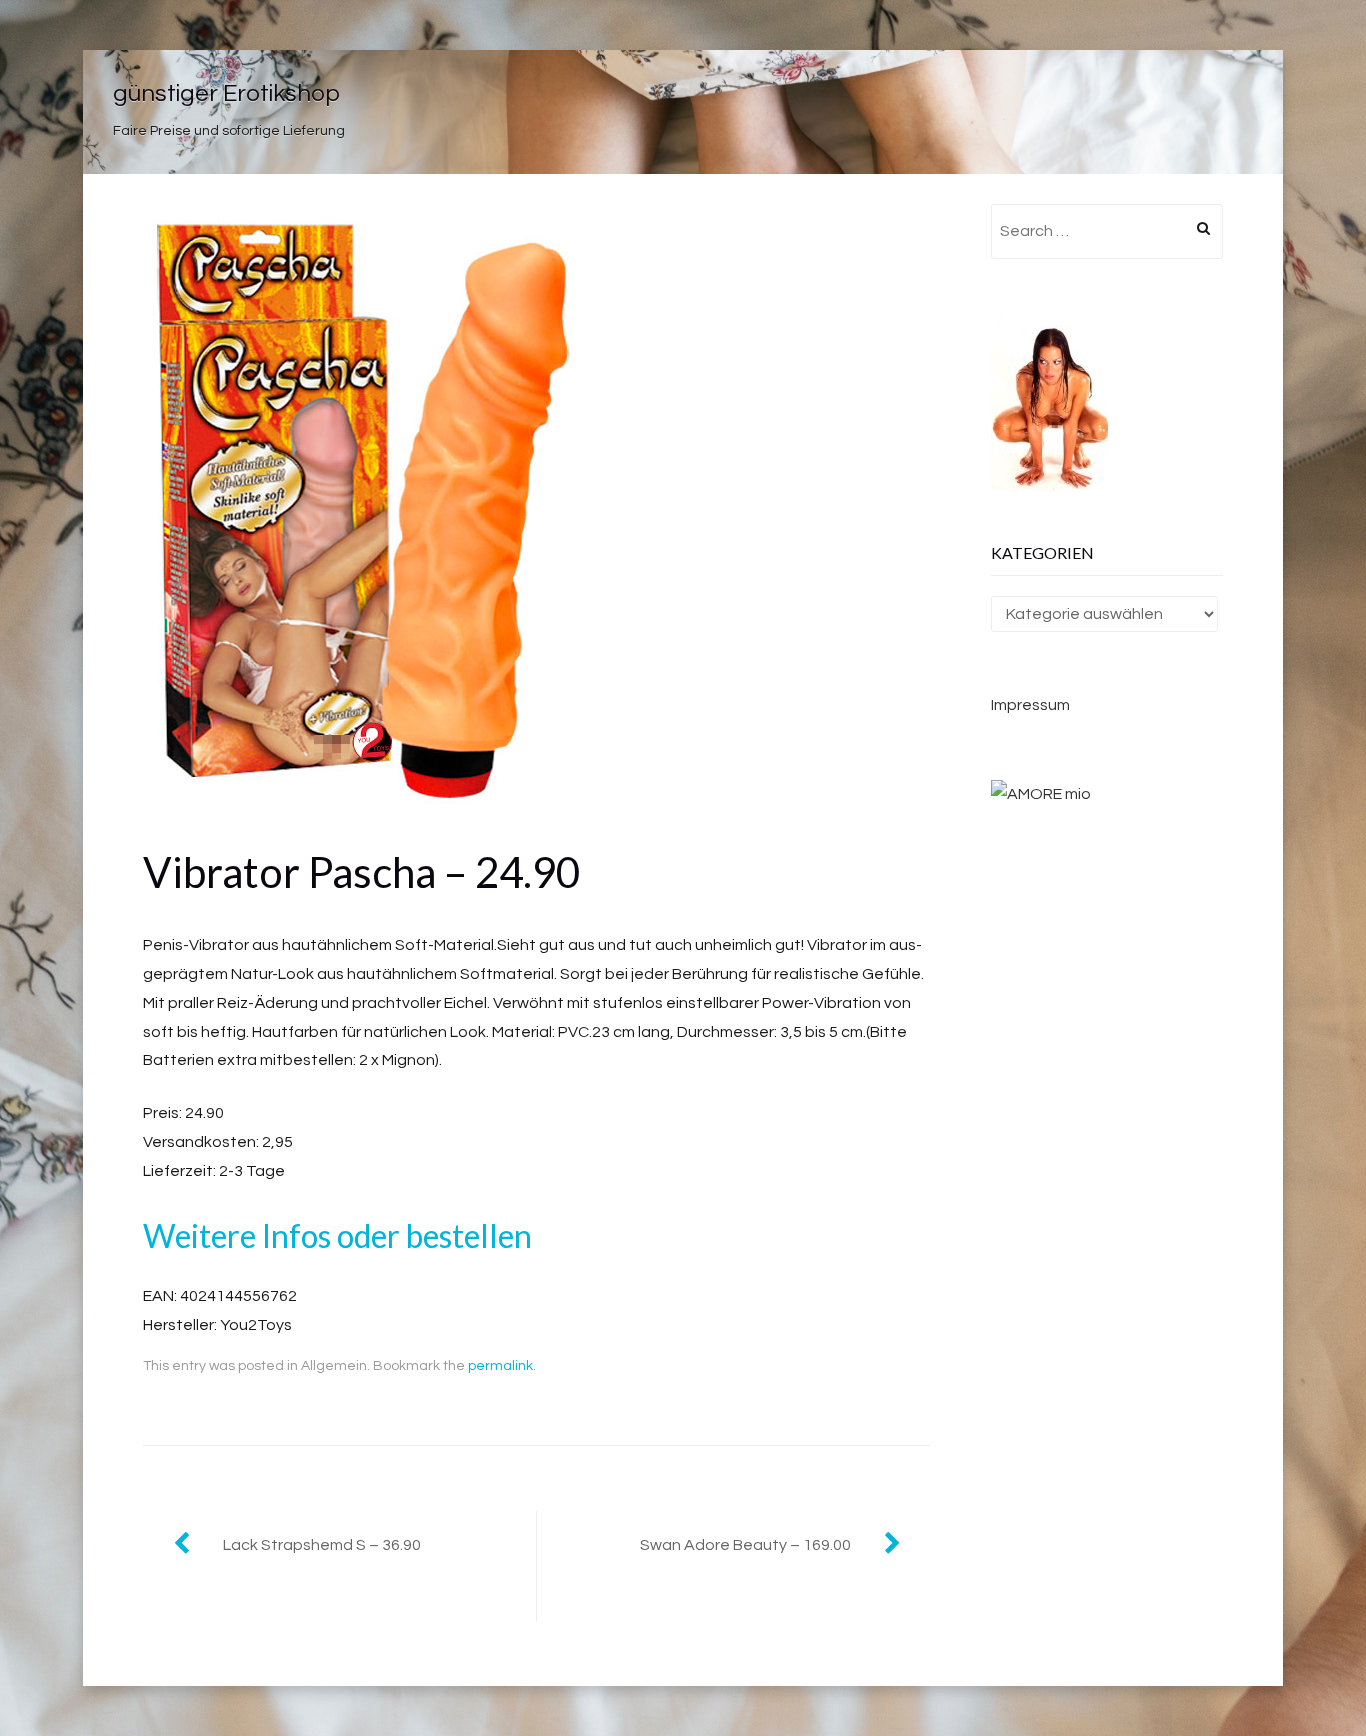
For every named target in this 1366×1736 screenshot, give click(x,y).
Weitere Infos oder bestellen (337, 1235)
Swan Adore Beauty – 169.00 (745, 1545)
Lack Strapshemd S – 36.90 (322, 1545)
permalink (500, 1366)
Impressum (1030, 705)
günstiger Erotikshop (226, 93)
